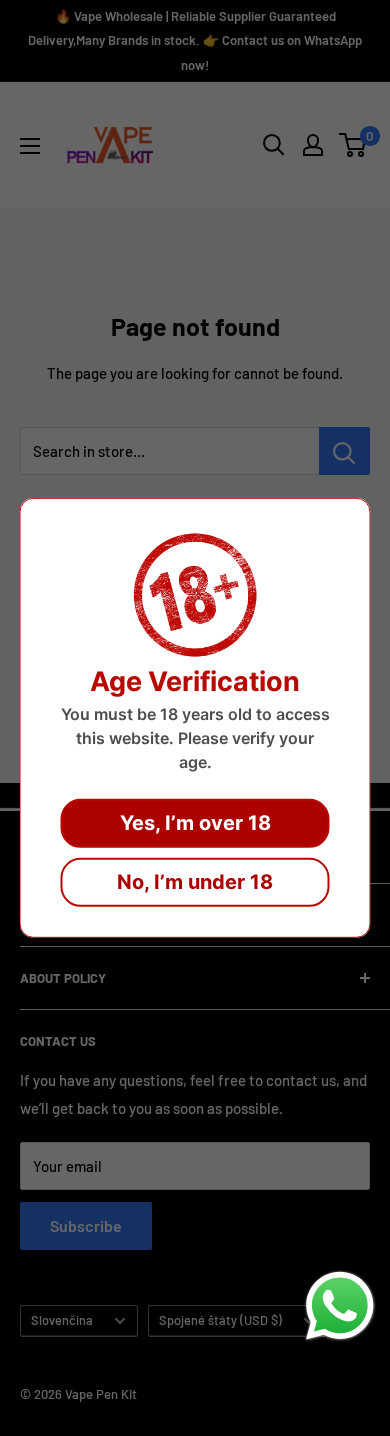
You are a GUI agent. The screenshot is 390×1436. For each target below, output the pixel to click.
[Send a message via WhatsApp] (340, 1306)
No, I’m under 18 (195, 882)
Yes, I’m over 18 (195, 823)
